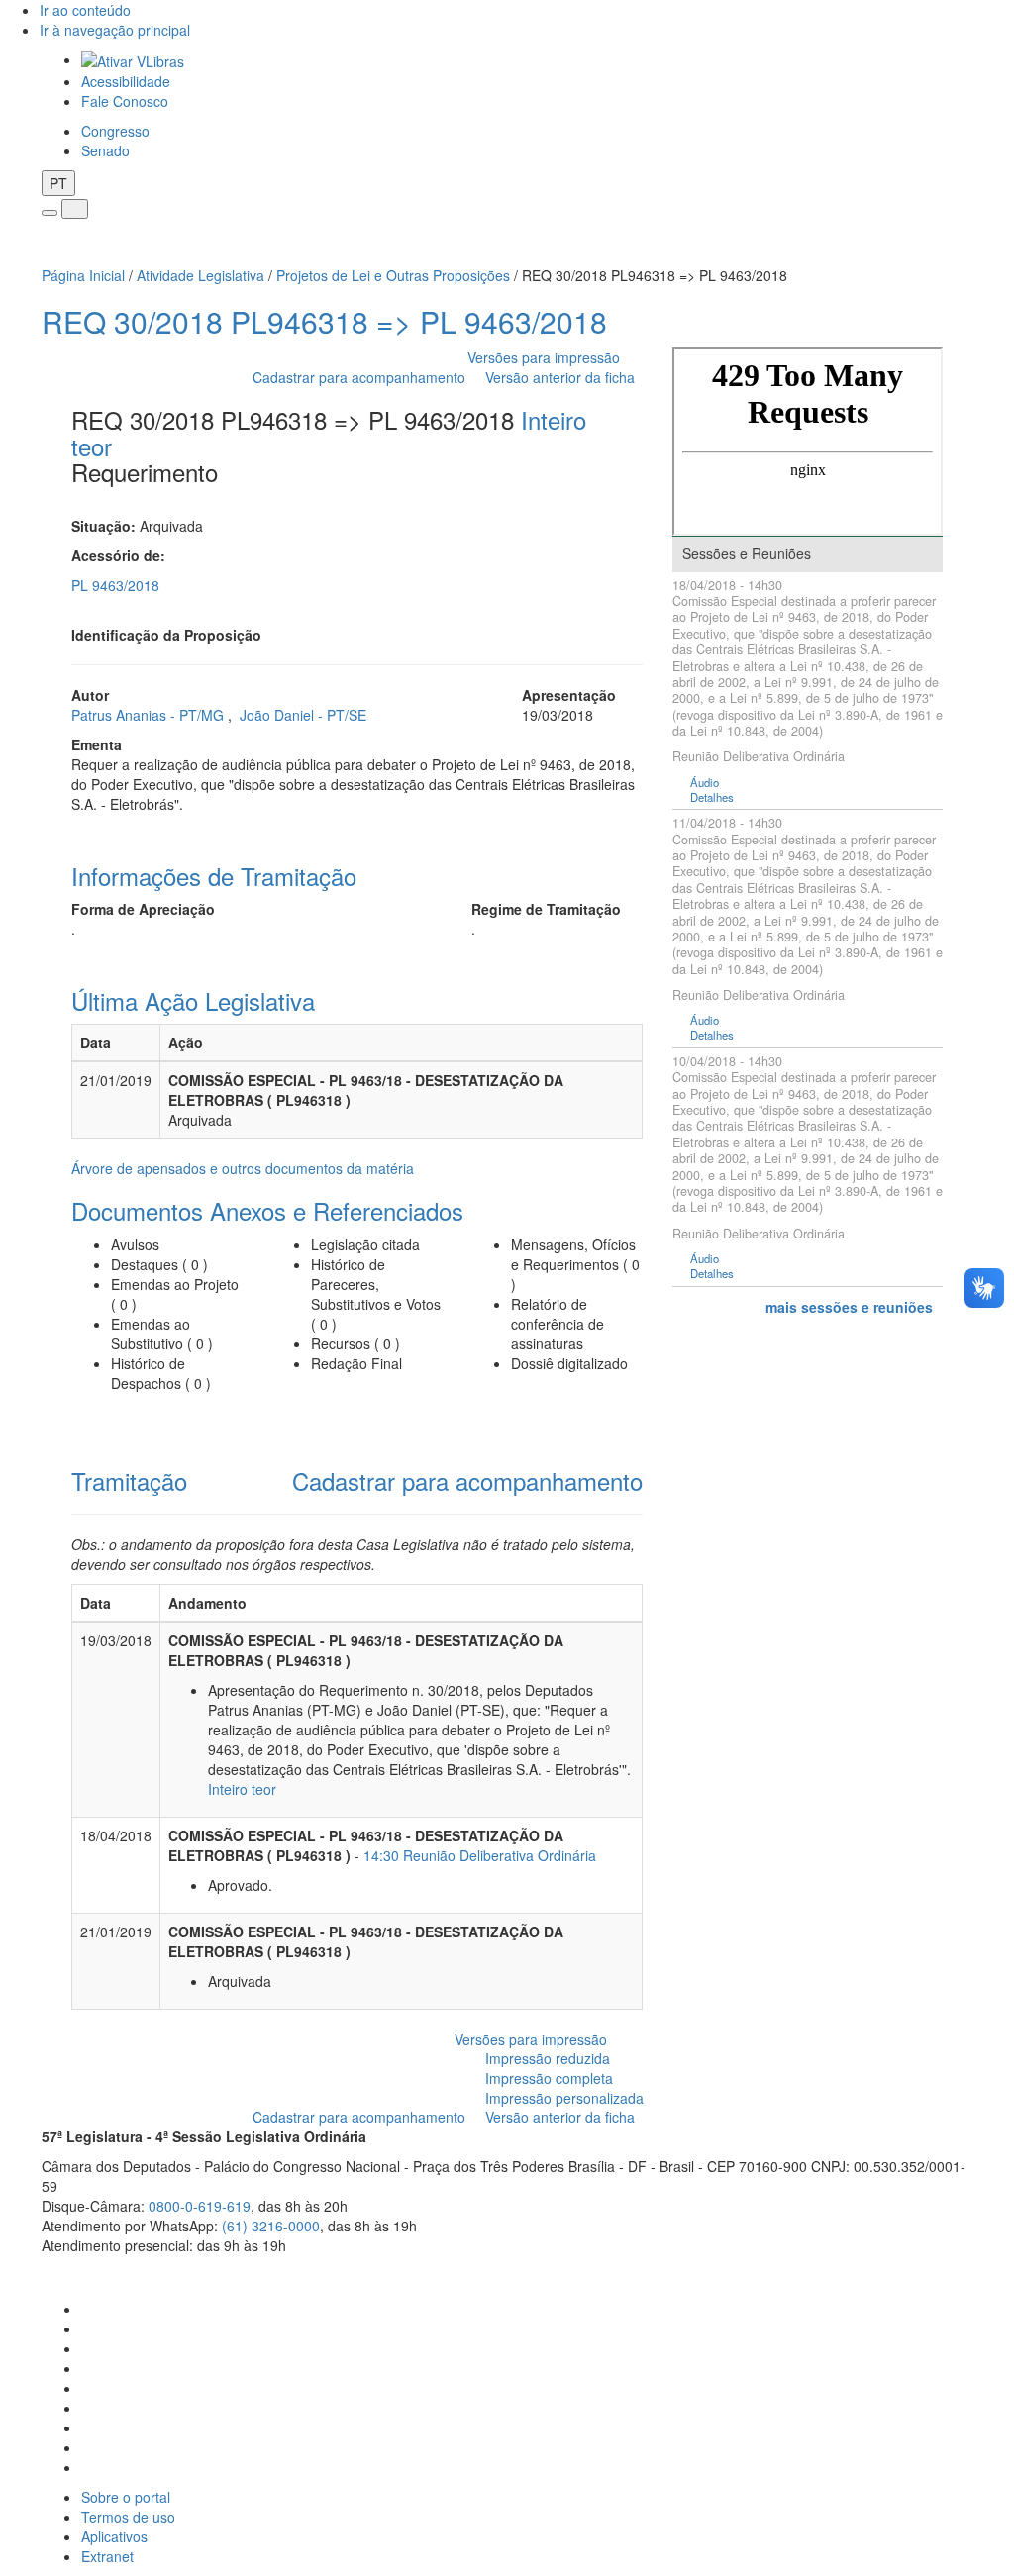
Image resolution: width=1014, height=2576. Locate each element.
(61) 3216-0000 (271, 2226)
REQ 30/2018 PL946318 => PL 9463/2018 (324, 321)
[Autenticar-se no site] (967, 2270)
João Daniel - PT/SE (303, 715)
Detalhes (712, 797)
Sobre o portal (126, 2497)
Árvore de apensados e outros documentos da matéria (243, 1168)
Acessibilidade (126, 81)
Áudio (705, 783)
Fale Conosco (125, 101)
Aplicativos (114, 2536)
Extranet (107, 2556)
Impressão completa (549, 2078)
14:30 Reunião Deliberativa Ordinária (480, 1855)
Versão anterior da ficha (560, 377)
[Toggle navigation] (50, 213)
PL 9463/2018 (115, 585)
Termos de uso (128, 2517)
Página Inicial (83, 275)
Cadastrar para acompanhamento (363, 377)
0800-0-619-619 (200, 2206)
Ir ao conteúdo (85, 10)
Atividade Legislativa (201, 275)
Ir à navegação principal (115, 30)
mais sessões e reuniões (849, 1307)
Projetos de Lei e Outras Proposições (393, 275)
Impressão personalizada (564, 2098)
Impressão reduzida (548, 2058)
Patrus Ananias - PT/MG (150, 715)
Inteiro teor (242, 1789)
